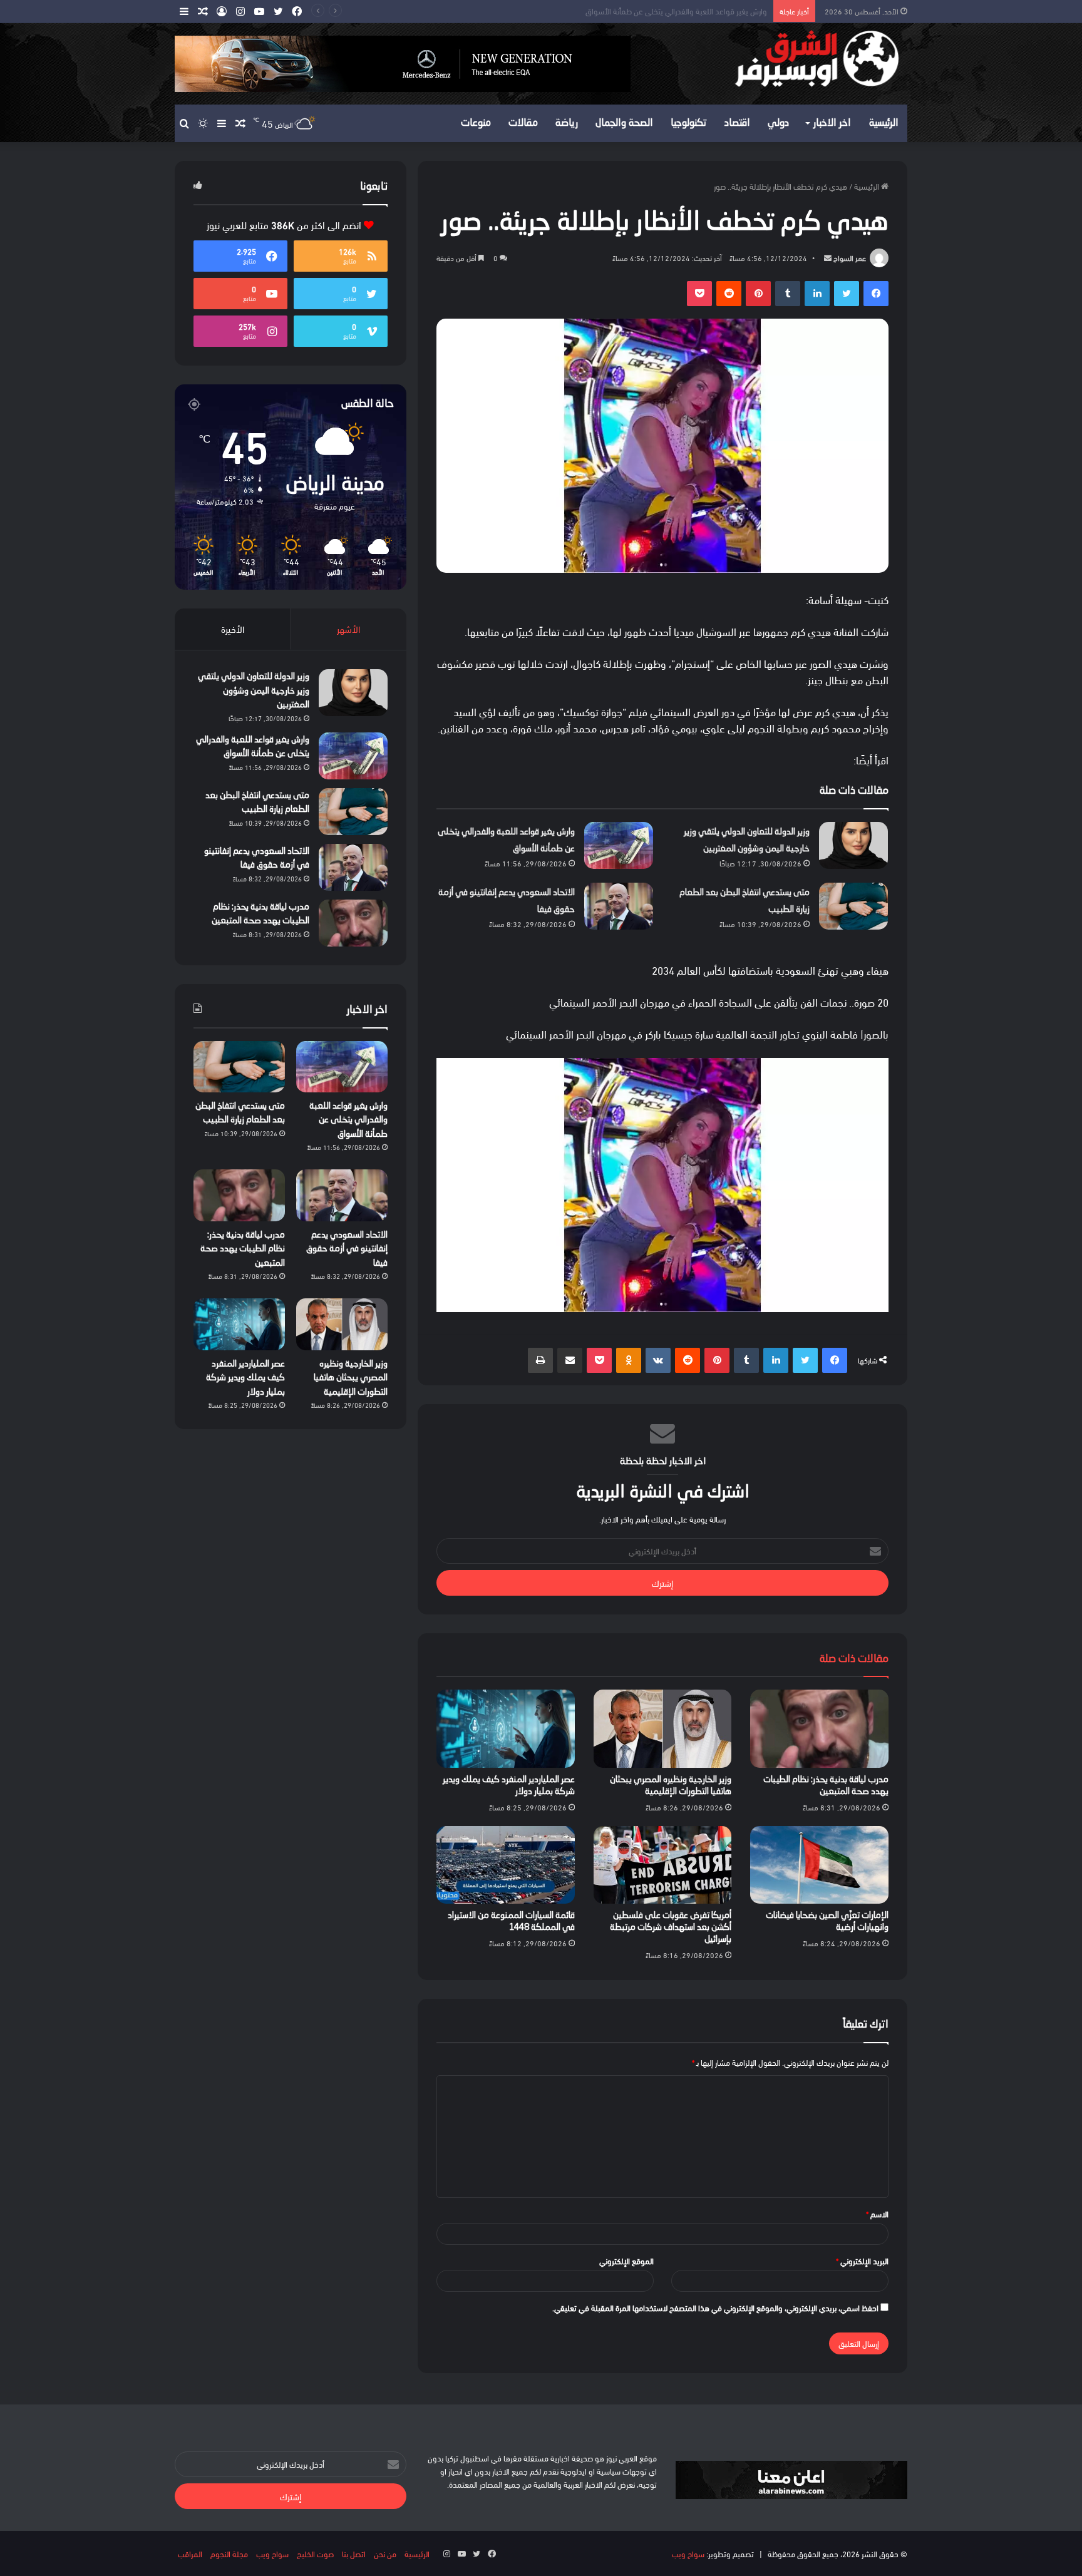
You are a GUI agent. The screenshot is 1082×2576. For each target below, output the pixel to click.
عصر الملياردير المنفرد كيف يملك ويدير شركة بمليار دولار (245, 1378)
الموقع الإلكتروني (626, 2260)
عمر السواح (850, 258)
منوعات (476, 123)
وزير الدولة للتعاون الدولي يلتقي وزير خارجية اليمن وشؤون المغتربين (254, 691)
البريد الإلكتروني (862, 2260)
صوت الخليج (315, 2553)
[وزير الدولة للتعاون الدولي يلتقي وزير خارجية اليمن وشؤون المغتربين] (853, 845)
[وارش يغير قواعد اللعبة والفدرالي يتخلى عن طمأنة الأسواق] (619, 845)
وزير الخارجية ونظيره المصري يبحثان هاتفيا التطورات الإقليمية (351, 1378)
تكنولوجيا (689, 123)
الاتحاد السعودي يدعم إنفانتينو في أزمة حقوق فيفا (347, 1249)
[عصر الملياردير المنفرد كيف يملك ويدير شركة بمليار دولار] (506, 1728)
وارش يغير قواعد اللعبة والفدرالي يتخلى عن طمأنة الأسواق (348, 1120)
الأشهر (348, 629)
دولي (778, 123)
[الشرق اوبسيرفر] (791, 59)
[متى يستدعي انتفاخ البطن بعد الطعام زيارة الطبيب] (853, 906)
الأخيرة (233, 629)
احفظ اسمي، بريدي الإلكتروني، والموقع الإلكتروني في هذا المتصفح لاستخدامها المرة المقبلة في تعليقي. (715, 2307)
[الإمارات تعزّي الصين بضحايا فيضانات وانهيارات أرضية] (819, 1865)
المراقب (190, 2553)
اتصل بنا (354, 2553)
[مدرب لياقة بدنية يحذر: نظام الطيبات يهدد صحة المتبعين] (819, 1728)
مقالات (523, 123)
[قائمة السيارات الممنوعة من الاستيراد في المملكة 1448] (506, 1865)
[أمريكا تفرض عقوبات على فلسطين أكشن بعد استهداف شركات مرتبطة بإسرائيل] (663, 1865)
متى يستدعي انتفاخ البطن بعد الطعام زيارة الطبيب (690, 11)
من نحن (385, 2553)
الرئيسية (884, 123)
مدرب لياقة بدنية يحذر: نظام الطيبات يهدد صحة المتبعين (243, 1249)
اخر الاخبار (832, 123)
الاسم (877, 2214)
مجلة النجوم (229, 2553)
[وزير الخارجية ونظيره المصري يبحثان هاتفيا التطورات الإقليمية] (663, 1728)
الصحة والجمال (624, 123)
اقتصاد (737, 123)
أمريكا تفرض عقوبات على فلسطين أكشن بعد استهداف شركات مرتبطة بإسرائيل (671, 1927)
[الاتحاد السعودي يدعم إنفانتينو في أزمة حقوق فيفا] (619, 906)
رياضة (567, 123)
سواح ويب (688, 2553)
